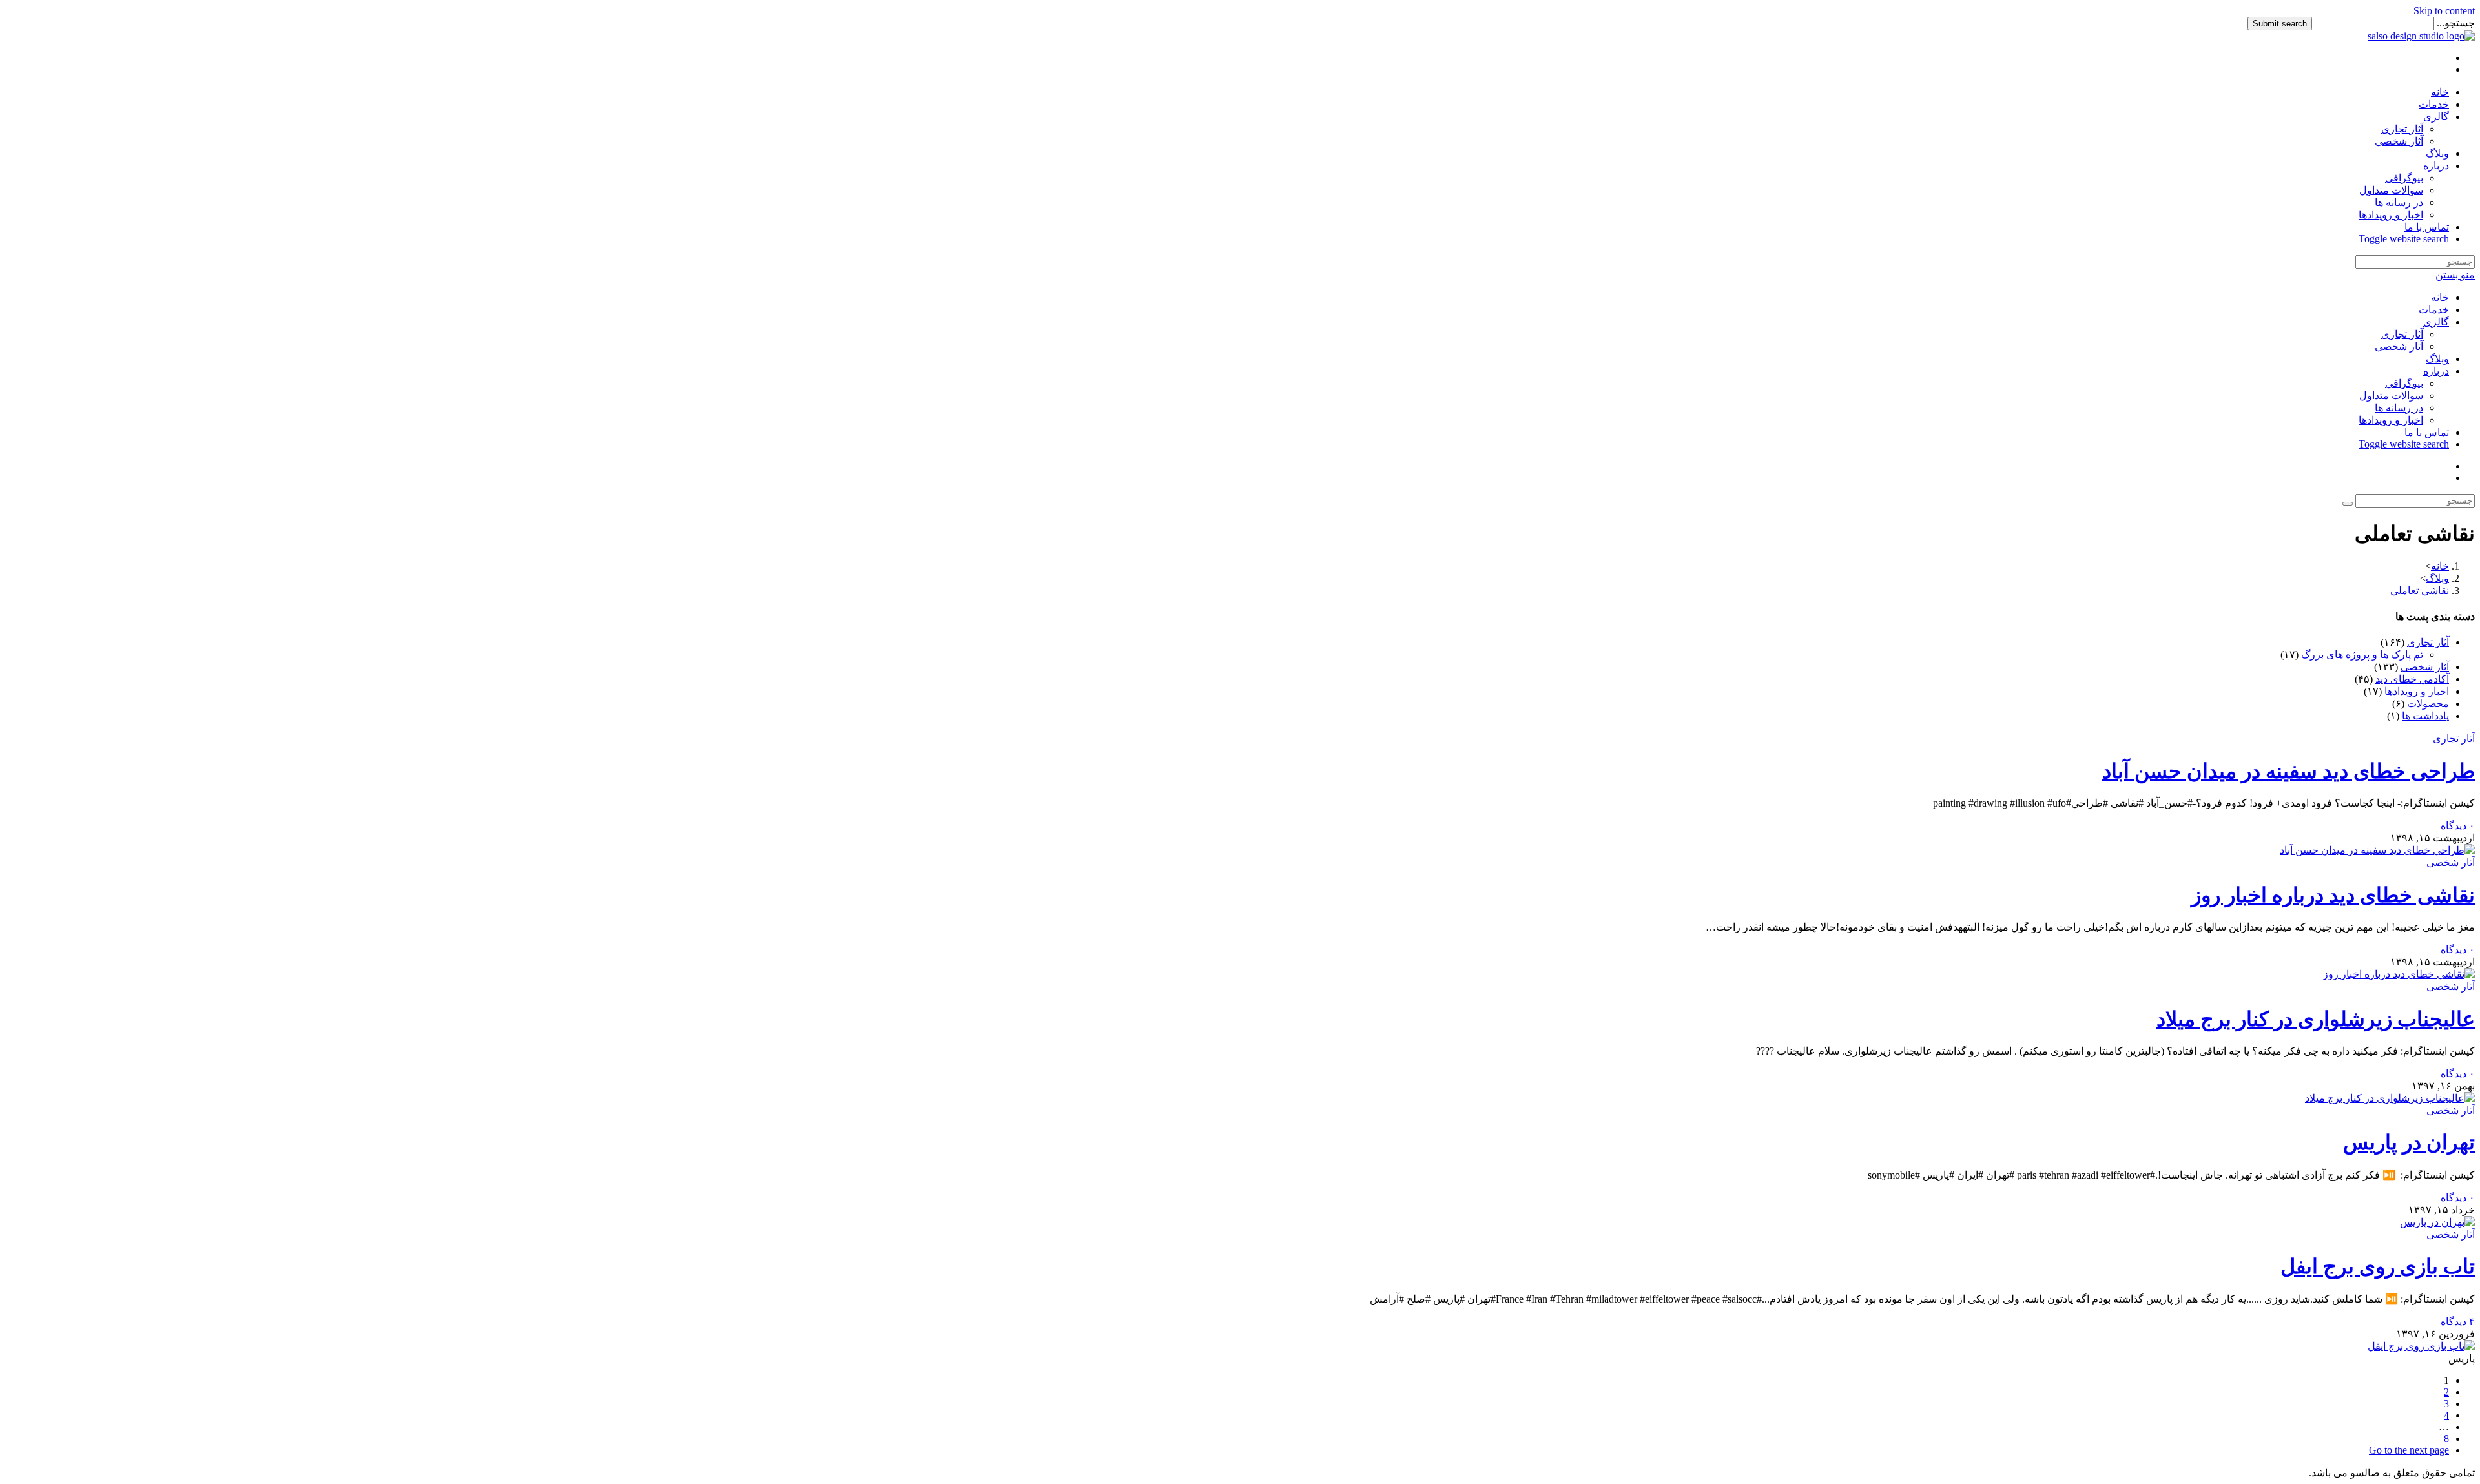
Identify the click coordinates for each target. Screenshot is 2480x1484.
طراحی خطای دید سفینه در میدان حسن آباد (2289, 771)
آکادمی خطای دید (2412, 679)
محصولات (2428, 704)
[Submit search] (2348, 504)
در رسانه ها (2399, 408)
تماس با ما (2427, 432)
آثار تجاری (2402, 334)
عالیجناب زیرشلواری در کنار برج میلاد (2316, 1019)
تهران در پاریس (2409, 1142)
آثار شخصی (2399, 346)
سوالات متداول (2391, 396)
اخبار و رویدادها (2391, 420)
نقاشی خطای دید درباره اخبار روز (2333, 895)
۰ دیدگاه (2458, 826)
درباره (2436, 371)
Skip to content (2444, 11)
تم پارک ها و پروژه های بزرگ (2362, 654)
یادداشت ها (2425, 716)
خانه (2440, 297)
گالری (2436, 322)
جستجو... (2456, 23)
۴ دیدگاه (2458, 1322)
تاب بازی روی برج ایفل (2378, 1266)
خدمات (2434, 310)
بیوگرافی (2404, 383)
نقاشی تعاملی (2420, 591)
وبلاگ (2437, 359)
